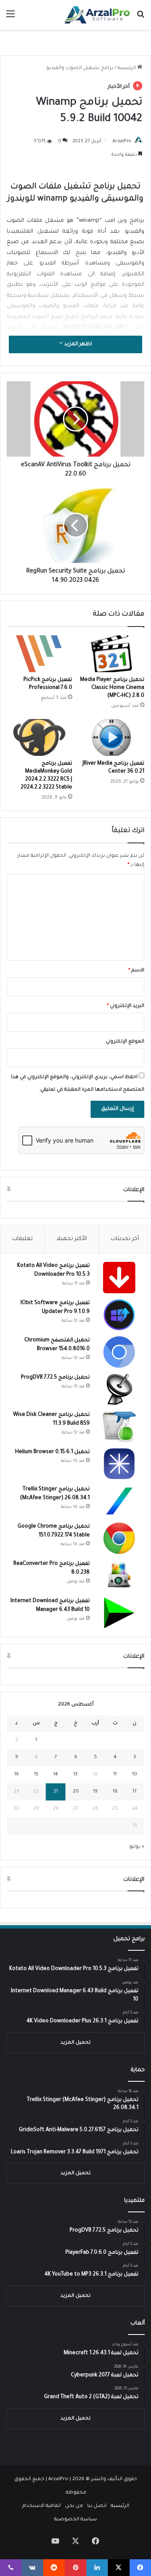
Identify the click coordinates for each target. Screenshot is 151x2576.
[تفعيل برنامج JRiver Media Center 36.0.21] (112, 737)
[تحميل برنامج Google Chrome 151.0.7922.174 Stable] (119, 1538)
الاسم (136, 971)
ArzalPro (122, 141)
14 (56, 1775)
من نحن (74, 2506)
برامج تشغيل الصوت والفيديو (80, 68)
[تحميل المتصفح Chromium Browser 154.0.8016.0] (119, 1352)
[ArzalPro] (96, 15)
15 (36, 1775)
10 (135, 1775)
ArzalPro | (60, 2480)
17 (135, 1792)
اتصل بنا (97, 2506)
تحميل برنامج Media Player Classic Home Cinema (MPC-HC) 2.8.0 (112, 688)
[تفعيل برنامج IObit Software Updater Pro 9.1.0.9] (119, 1315)
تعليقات (22, 1239)
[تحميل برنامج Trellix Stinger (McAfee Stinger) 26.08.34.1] (119, 1501)
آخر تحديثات (125, 1239)
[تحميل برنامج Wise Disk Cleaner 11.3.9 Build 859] (119, 1427)
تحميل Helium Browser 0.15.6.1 (52, 1452)
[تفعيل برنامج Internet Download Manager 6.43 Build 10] (119, 1613)
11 (115, 1775)
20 (76, 1792)
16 (17, 1775)
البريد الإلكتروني (126, 1006)
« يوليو (137, 1847)
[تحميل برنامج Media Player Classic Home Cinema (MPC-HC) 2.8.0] (112, 654)
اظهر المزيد (77, 344)
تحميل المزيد (75, 2043)
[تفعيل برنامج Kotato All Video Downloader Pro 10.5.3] (119, 1278)
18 (115, 1792)
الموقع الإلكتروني (125, 1042)
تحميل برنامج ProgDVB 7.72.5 (55, 1378)
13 (75, 1775)
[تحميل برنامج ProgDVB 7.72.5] (119, 1389)
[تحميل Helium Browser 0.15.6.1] (119, 1464)
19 (95, 1792)
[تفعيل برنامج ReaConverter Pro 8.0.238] (119, 1576)
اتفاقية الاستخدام (42, 2506)
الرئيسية (127, 68)
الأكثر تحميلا (72, 1239)
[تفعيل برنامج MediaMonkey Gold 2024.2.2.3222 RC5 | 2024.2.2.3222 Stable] (39, 737)
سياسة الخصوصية (75, 2520)
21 (56, 1792)
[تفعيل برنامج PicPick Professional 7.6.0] (39, 654)
